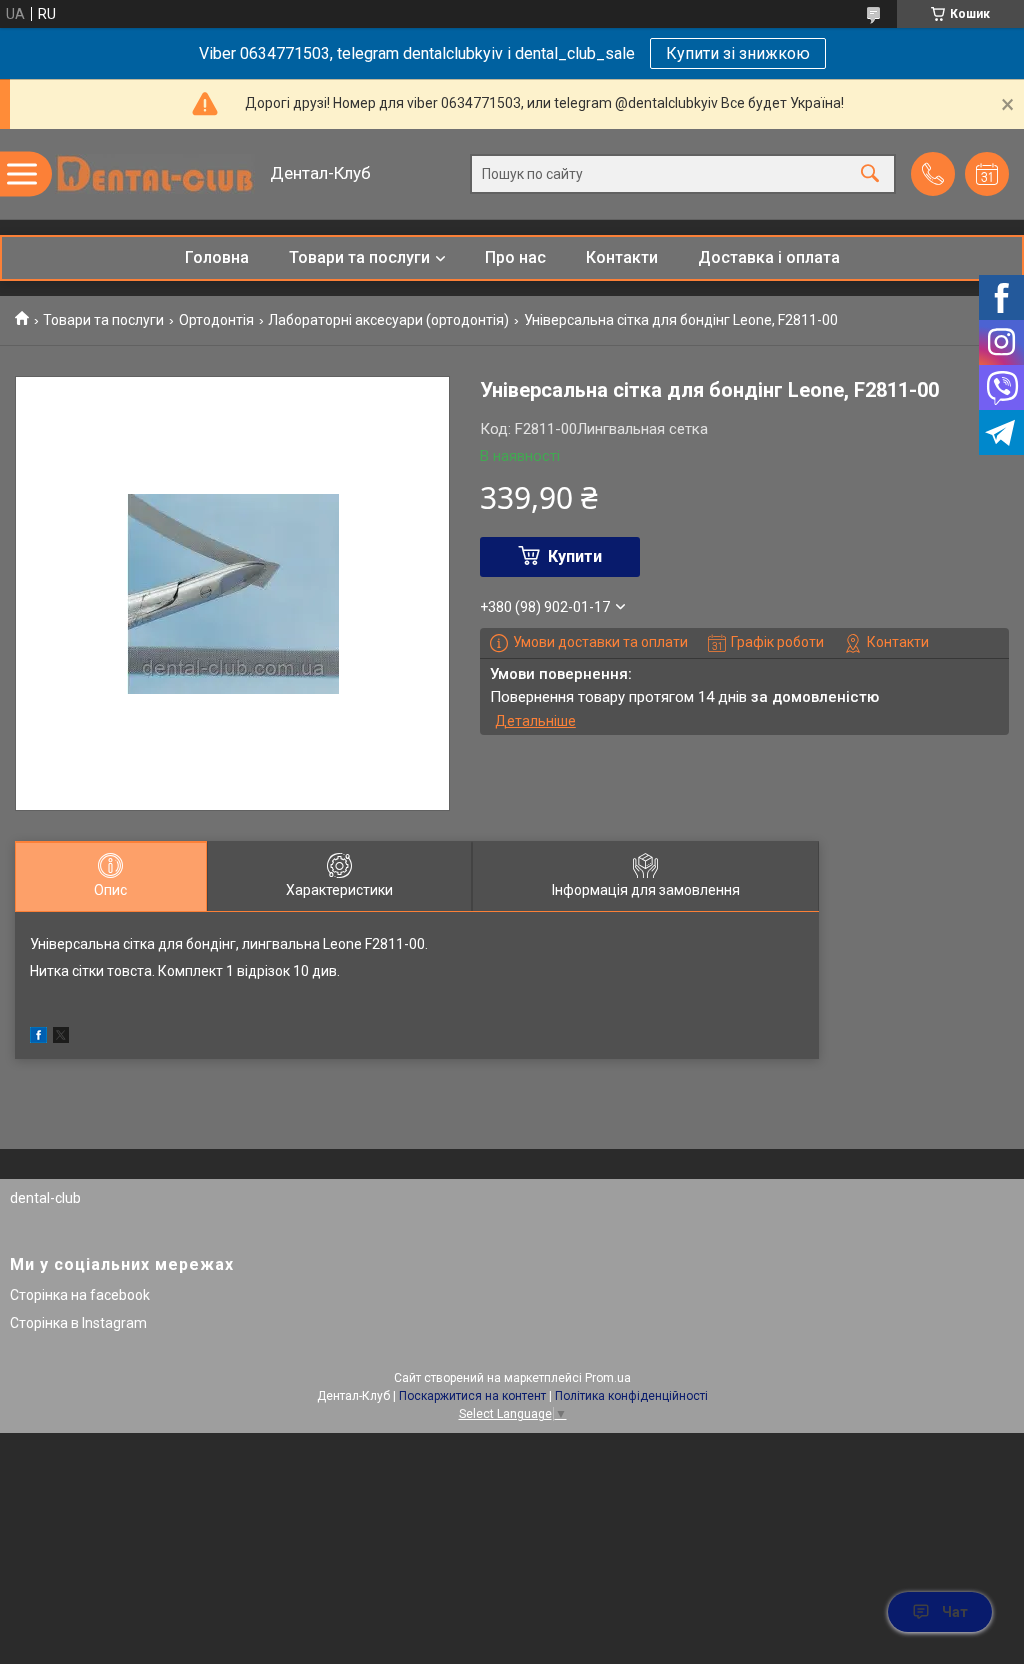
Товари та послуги (359, 257)
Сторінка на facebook (80, 1295)
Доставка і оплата (769, 257)
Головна (217, 257)
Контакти (622, 257)
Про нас (515, 257)
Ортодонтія (216, 320)
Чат (955, 1612)
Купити (575, 556)
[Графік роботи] (987, 174)
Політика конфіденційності (631, 1396)
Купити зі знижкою (738, 53)
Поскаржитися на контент (472, 1396)
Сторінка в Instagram (78, 1323)
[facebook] (38, 1038)
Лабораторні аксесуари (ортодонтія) (388, 320)
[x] (61, 1038)
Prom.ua (608, 1378)
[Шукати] (870, 174)
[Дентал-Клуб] (155, 174)
